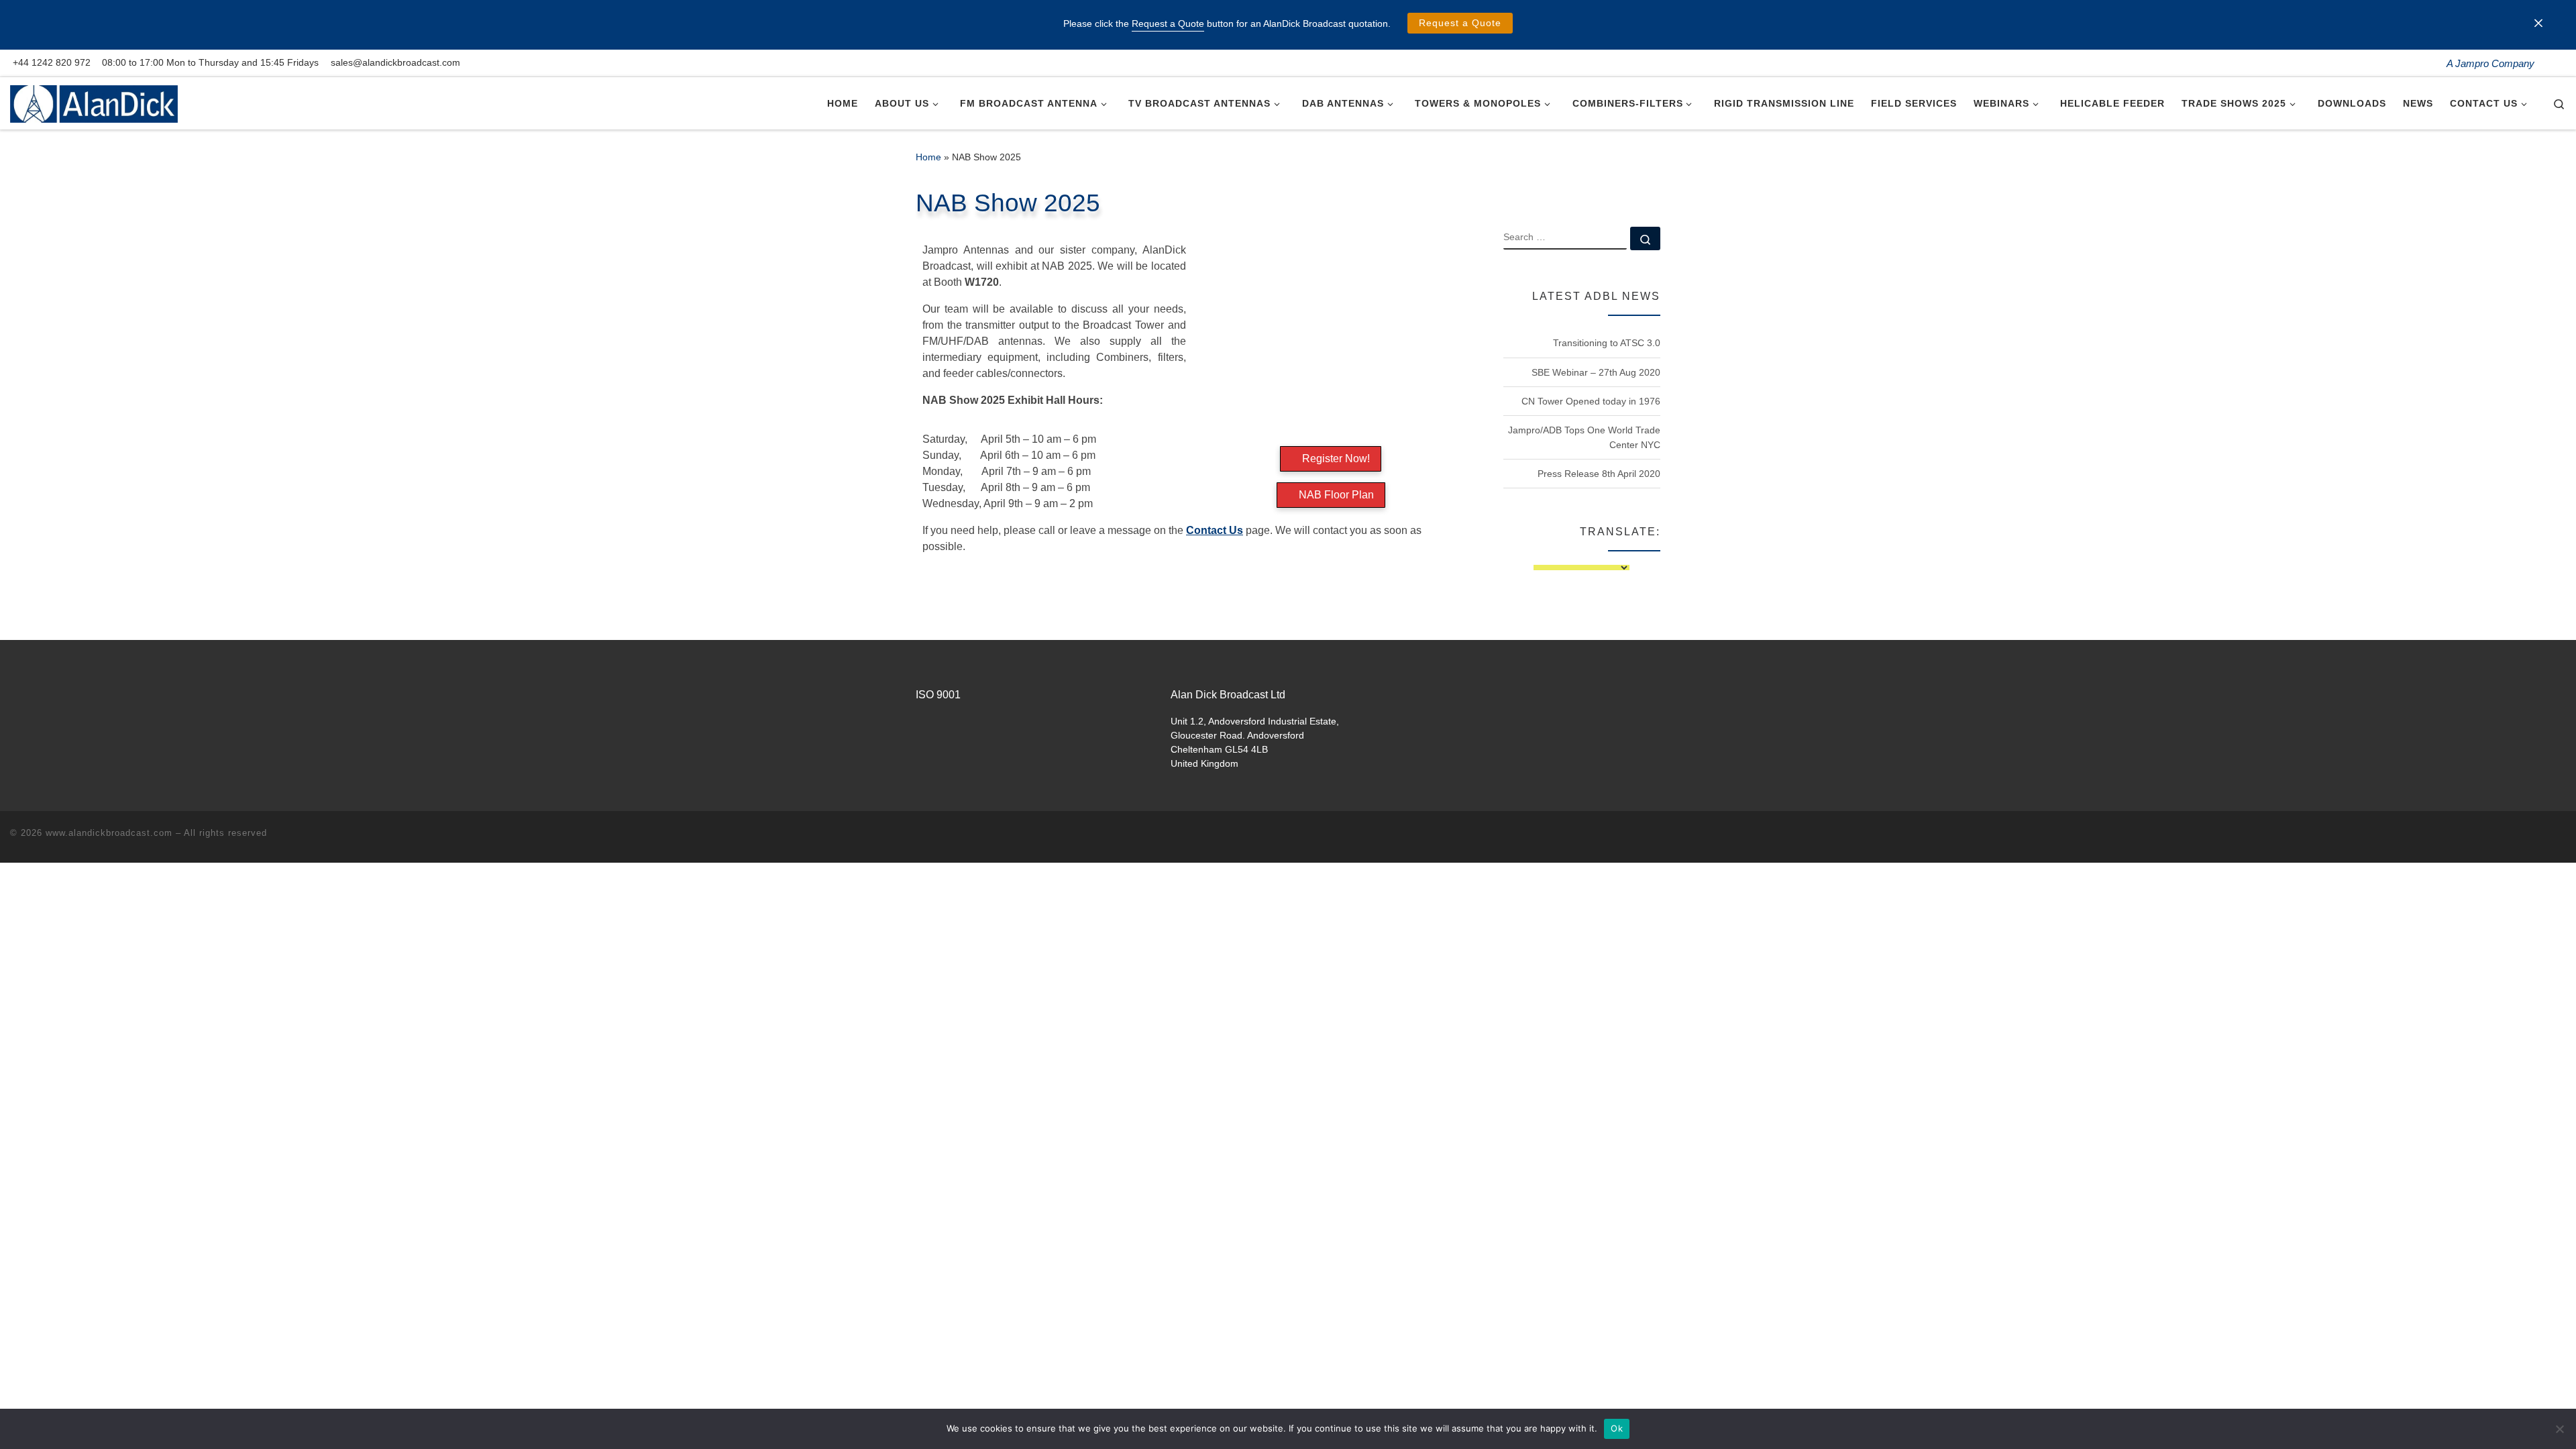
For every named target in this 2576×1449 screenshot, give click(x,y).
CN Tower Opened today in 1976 (1591, 401)
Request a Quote (1460, 23)
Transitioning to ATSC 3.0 (1607, 343)
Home (928, 157)
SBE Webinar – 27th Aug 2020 (1596, 372)
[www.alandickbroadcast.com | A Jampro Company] (94, 102)
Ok (1617, 1428)
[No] (2559, 1429)
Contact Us (1215, 530)
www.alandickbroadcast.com (109, 833)
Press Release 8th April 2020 (1599, 474)
